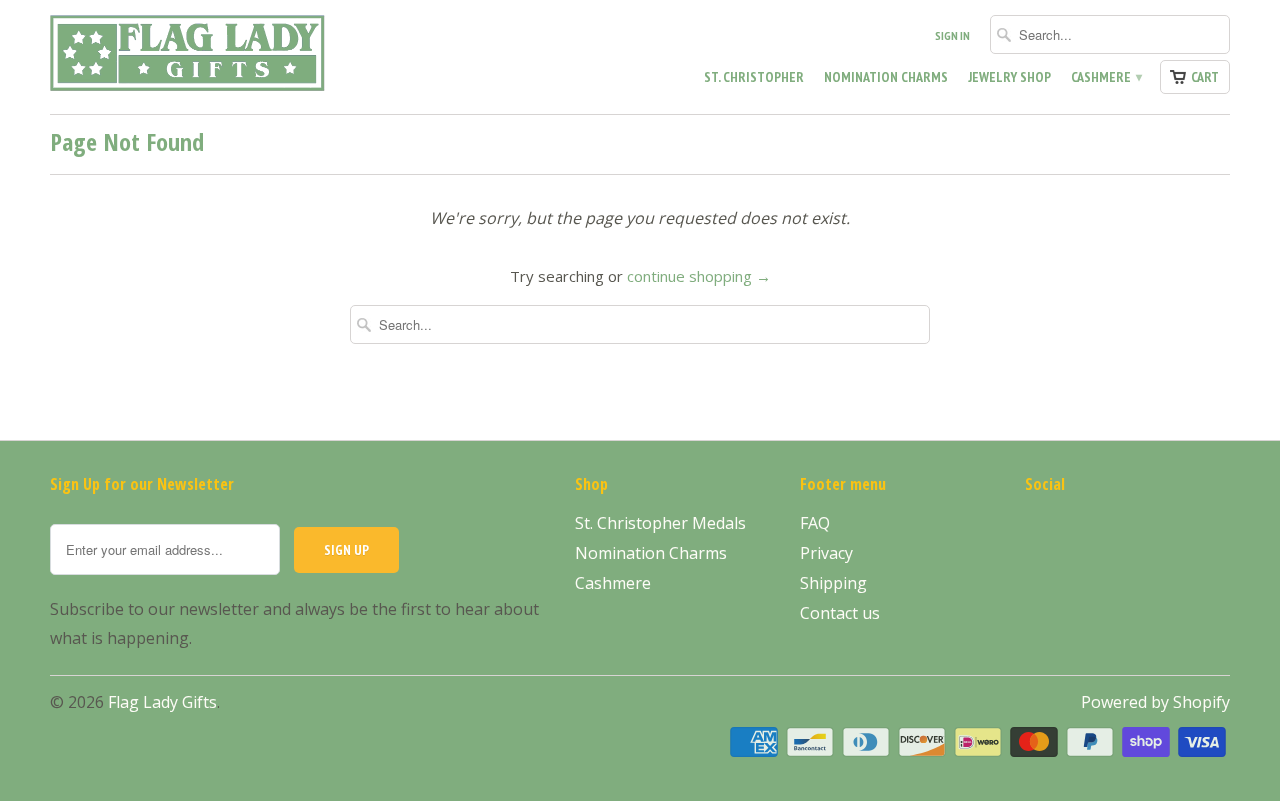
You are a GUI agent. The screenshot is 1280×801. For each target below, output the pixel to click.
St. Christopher (754, 77)
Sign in (952, 35)
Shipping (833, 583)
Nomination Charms (886, 77)
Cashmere (1105, 77)
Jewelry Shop (1009, 77)
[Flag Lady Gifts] (190, 57)
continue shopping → (699, 276)
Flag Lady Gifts (162, 702)
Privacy (826, 553)
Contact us (840, 613)
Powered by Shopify (1155, 702)
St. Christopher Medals (660, 523)
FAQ (815, 523)
